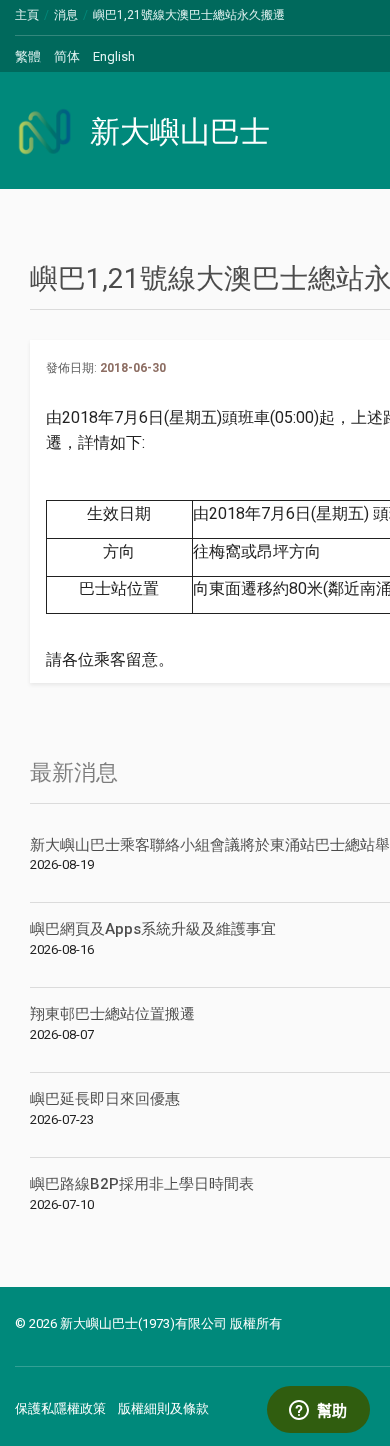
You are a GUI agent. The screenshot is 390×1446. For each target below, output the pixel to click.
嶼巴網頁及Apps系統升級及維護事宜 (153, 929)
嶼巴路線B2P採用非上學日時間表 (142, 1184)
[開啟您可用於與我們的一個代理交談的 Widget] (318, 1411)
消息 (66, 15)
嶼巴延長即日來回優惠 (105, 1099)
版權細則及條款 (163, 1408)
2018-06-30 (133, 368)
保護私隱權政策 (60, 1408)
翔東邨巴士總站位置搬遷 (112, 1014)
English (114, 56)
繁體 (28, 56)
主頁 (27, 15)
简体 (67, 56)
